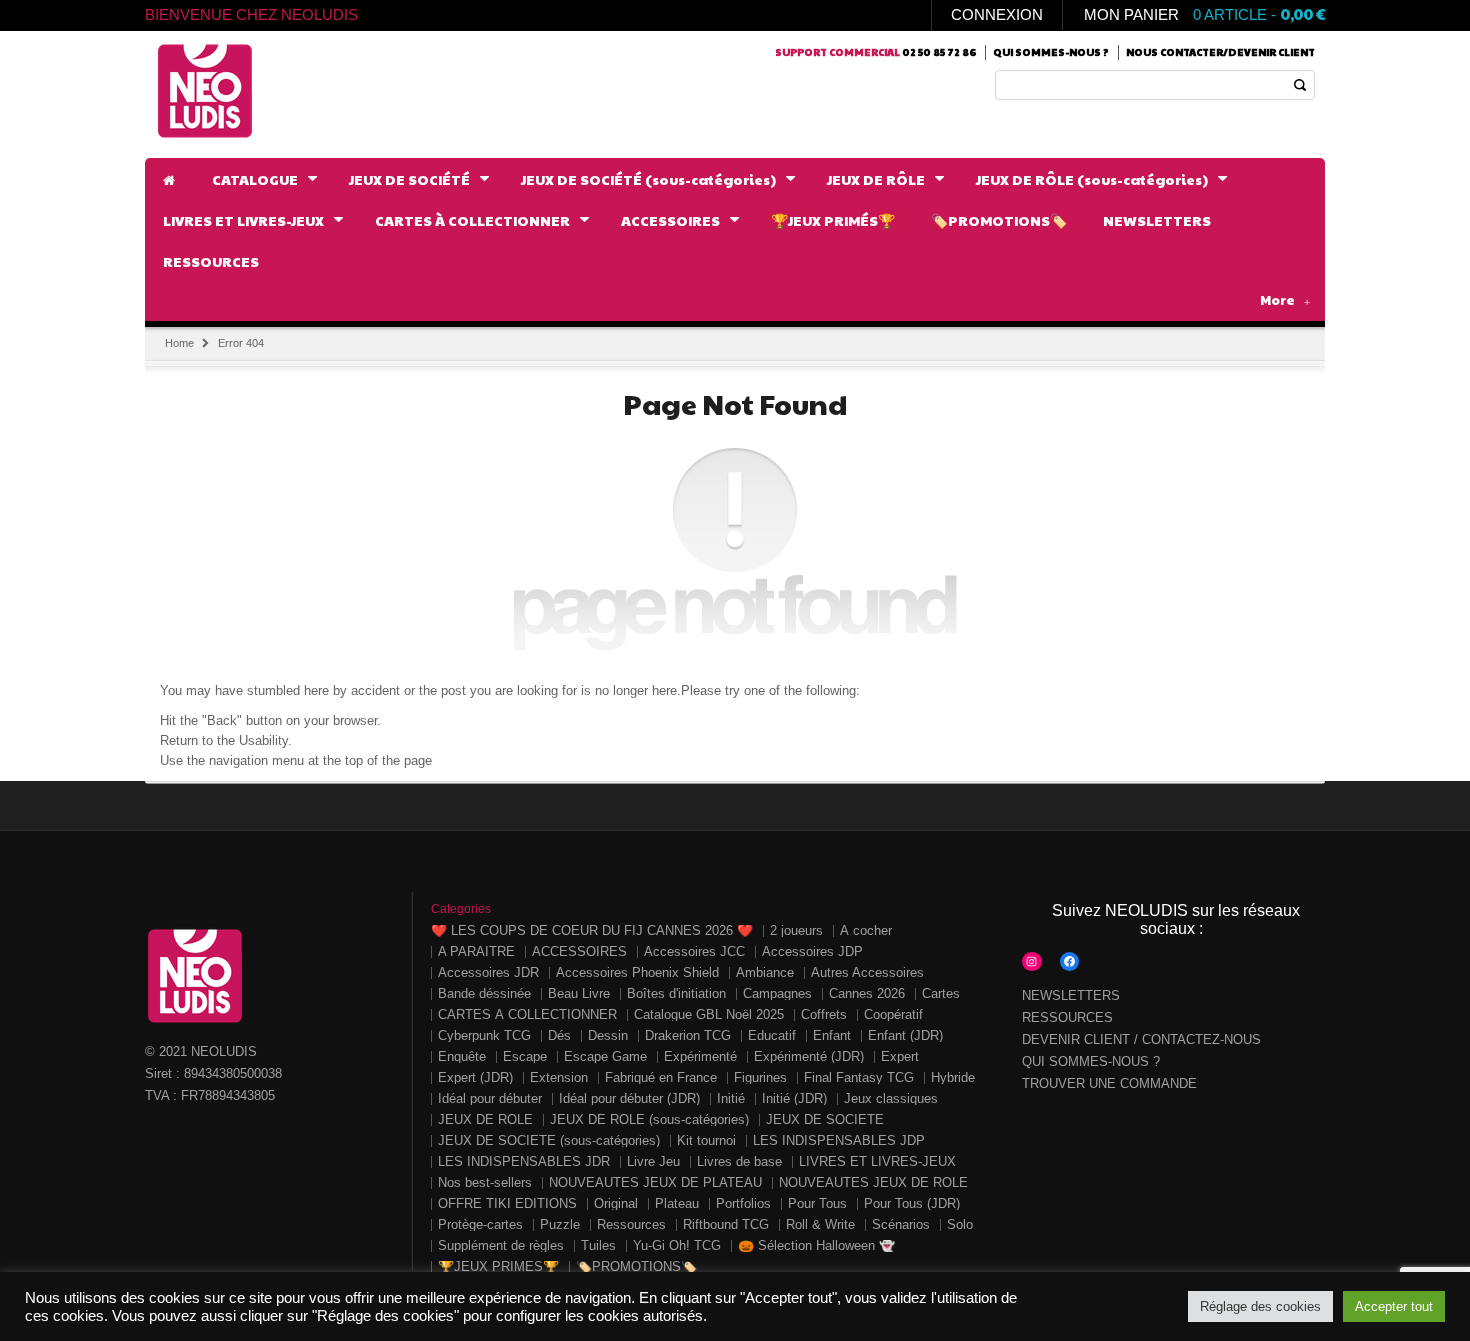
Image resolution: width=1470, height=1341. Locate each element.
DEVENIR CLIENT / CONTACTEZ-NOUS (1141, 1039)
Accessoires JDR (488, 972)
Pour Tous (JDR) (912, 1203)
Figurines (760, 1077)
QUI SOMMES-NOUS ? (1091, 1061)
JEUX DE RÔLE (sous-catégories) (649, 1119)
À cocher (866, 930)
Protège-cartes (480, 1224)
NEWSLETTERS (1071, 995)
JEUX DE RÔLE (485, 1119)
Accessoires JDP (812, 951)
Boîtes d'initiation (676, 993)
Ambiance (765, 972)
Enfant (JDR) (905, 1035)
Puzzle (560, 1224)
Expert (900, 1056)
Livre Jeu (653, 1161)
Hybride (953, 1077)
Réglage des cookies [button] (1260, 1306)
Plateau (677, 1203)
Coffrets (824, 1014)
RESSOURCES (1067, 1017)
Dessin (608, 1035)
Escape (525, 1056)
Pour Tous (817, 1203)
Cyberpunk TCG (484, 1035)
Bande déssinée (484, 993)
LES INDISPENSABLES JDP (839, 1140)
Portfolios (743, 1203)
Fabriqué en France (661, 1077)
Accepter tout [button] (1394, 1306)
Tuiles (598, 1245)
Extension (559, 1077)
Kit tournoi (706, 1140)
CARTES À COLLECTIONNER (527, 1014)
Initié (731, 1098)
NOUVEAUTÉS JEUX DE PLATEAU (655, 1182)
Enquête (462, 1056)
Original (616, 1203)
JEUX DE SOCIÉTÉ (825, 1119)
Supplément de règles (501, 1245)
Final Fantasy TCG (859, 1077)
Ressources (631, 1224)
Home (179, 343)
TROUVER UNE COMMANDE (1109, 1083)
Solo (960, 1224)
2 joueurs (796, 930)
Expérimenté (700, 1056)
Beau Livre (579, 993)
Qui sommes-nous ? (1051, 52)
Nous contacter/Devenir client (1220, 52)
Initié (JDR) (794, 1098)
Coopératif (893, 1014)
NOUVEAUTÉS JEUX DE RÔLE (873, 1182)
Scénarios (901, 1224)
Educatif (772, 1035)
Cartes (941, 993)
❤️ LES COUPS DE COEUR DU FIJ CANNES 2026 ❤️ (592, 930)
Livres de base (739, 1161)
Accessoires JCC (694, 951)
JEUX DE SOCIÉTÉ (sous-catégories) (549, 1140)
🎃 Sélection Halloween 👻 (816, 1245)
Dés (559, 1035)
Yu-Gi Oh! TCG (677, 1245)
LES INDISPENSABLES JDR (524, 1161)
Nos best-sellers (485, 1182)
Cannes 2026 (867, 993)
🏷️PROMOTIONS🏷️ (636, 1266)
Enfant (832, 1035)
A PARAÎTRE (476, 951)
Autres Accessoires (867, 972)
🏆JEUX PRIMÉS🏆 (498, 1266)
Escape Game (605, 1056)
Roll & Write (820, 1224)
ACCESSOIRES (579, 951)
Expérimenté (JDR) (809, 1056)
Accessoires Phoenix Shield (637, 972)
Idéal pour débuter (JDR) (629, 1098)
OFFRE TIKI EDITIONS (507, 1203)
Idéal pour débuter (490, 1098)
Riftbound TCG (726, 1224)
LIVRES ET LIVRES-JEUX (877, 1161)
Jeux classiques (891, 1098)
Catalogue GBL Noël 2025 (709, 1014)
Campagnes (777, 993)
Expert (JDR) (475, 1077)
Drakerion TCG (688, 1035)
